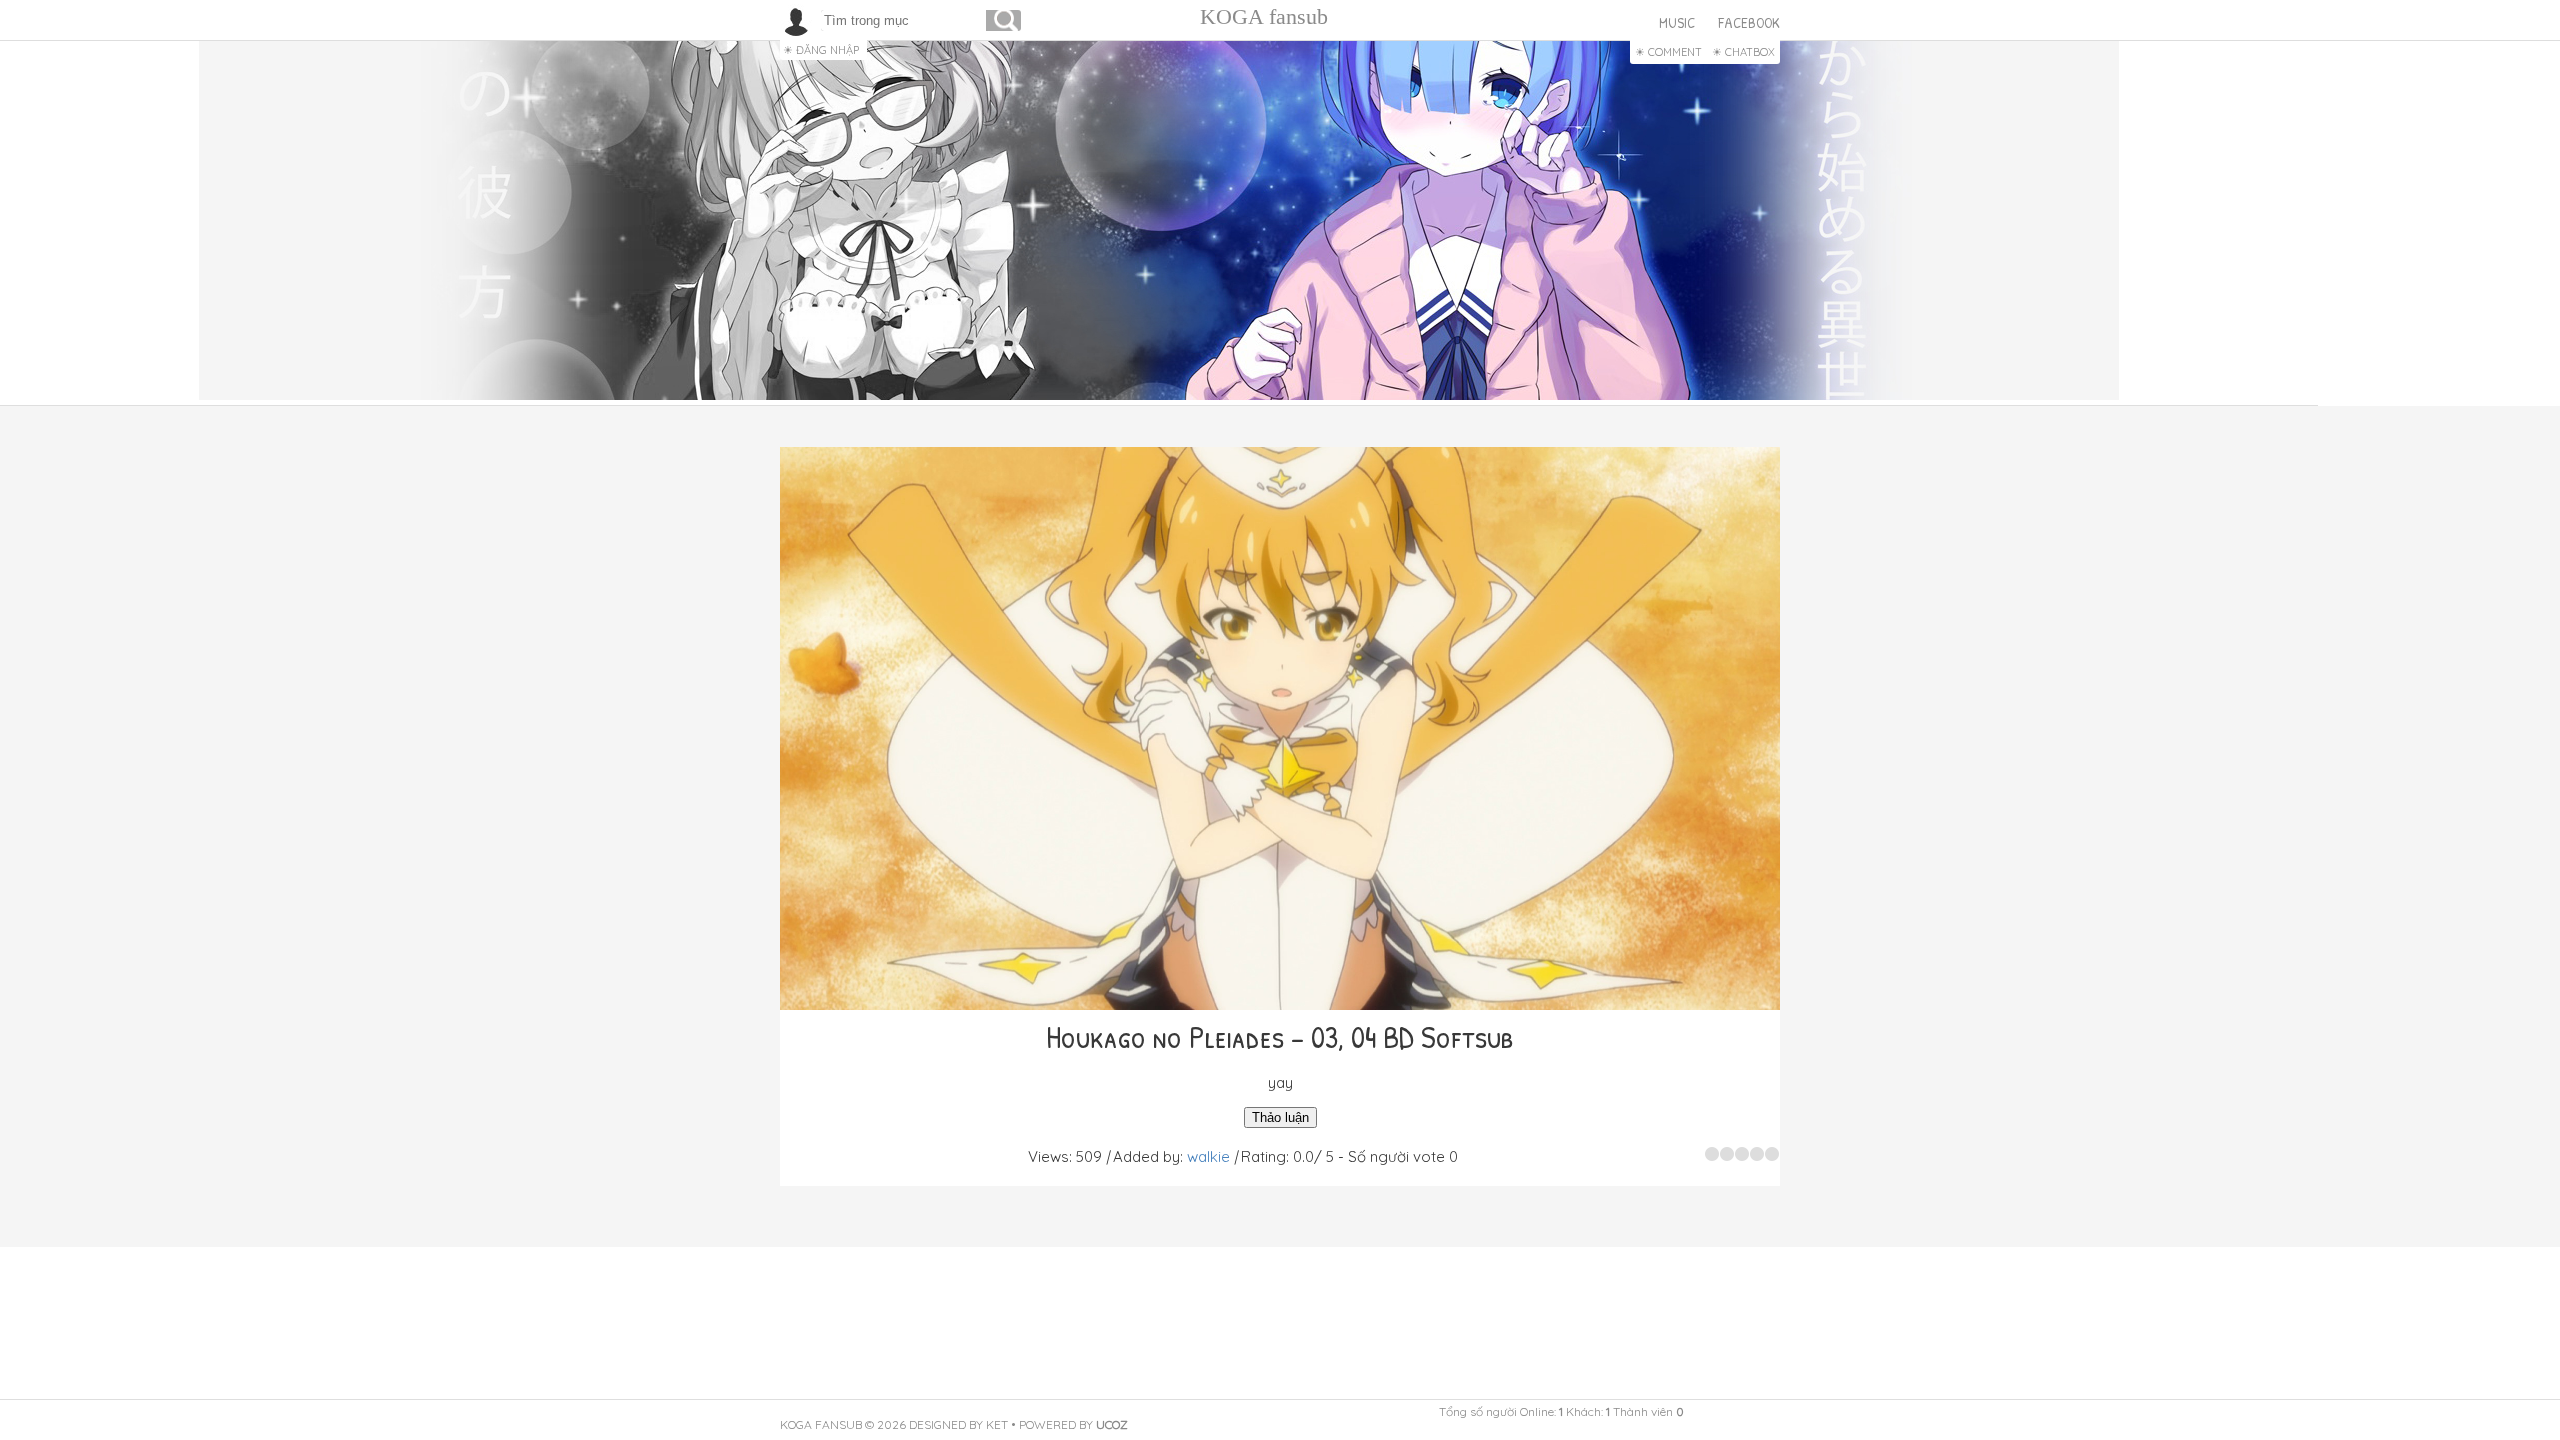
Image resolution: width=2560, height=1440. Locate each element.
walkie (1208, 1156)
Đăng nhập (827, 50)
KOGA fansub (1264, 16)
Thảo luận (1280, 1117)
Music (1677, 22)
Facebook (1749, 22)
